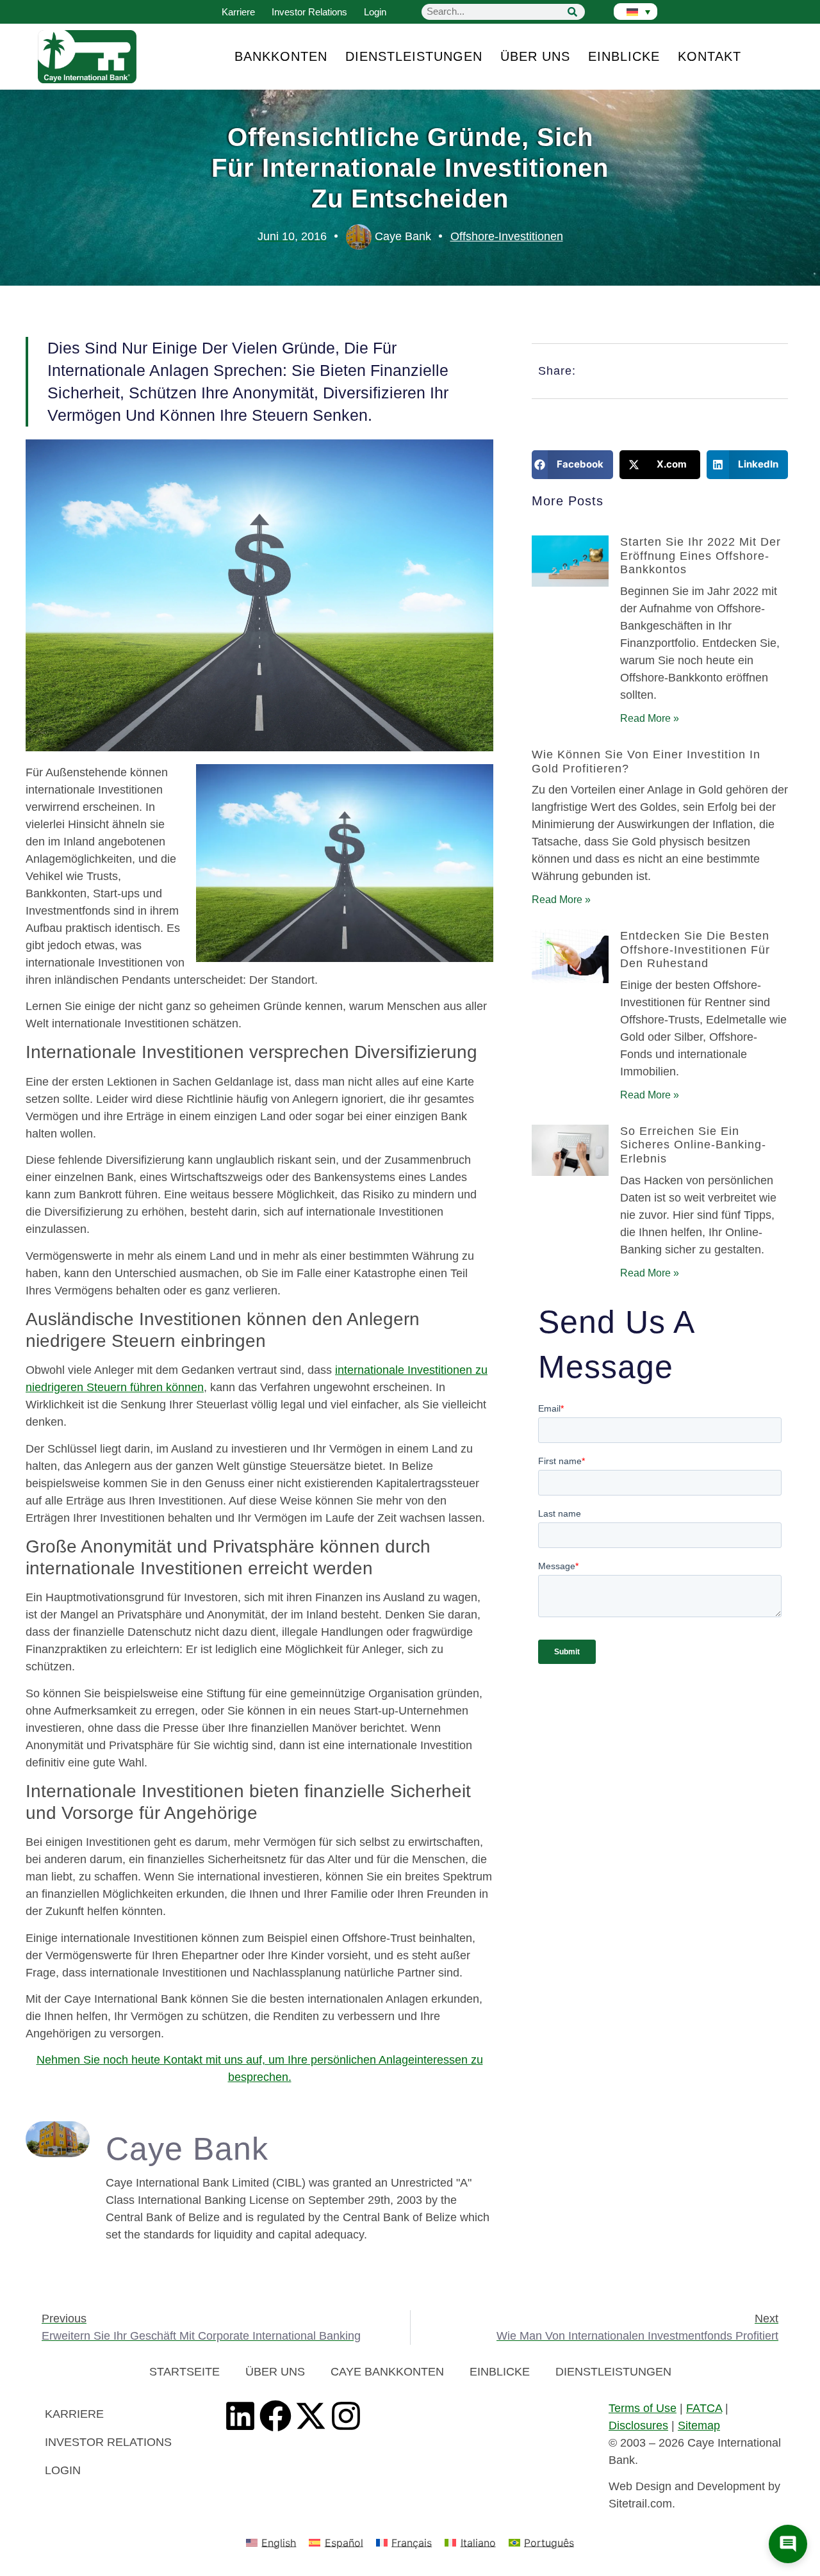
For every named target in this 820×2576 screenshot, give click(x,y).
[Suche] (572, 12)
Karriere (238, 12)
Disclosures (638, 2425)
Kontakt (709, 56)
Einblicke (624, 56)
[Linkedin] (240, 2416)
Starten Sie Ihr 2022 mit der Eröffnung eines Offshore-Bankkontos (701, 556)
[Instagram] (346, 2416)
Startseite (184, 2372)
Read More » (650, 718)
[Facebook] (275, 2416)
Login (375, 12)
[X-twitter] (311, 2416)
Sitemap (699, 2425)
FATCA (704, 2408)
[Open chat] (788, 2544)
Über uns (535, 56)
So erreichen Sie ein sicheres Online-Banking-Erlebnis (693, 1145)
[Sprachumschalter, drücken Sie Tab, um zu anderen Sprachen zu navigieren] (635, 12)
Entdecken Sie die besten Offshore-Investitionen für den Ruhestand (695, 950)
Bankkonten (281, 56)
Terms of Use (643, 2408)
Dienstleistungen (414, 56)
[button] (572, 465)
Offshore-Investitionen (507, 236)
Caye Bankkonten (387, 2372)
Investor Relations (309, 12)
